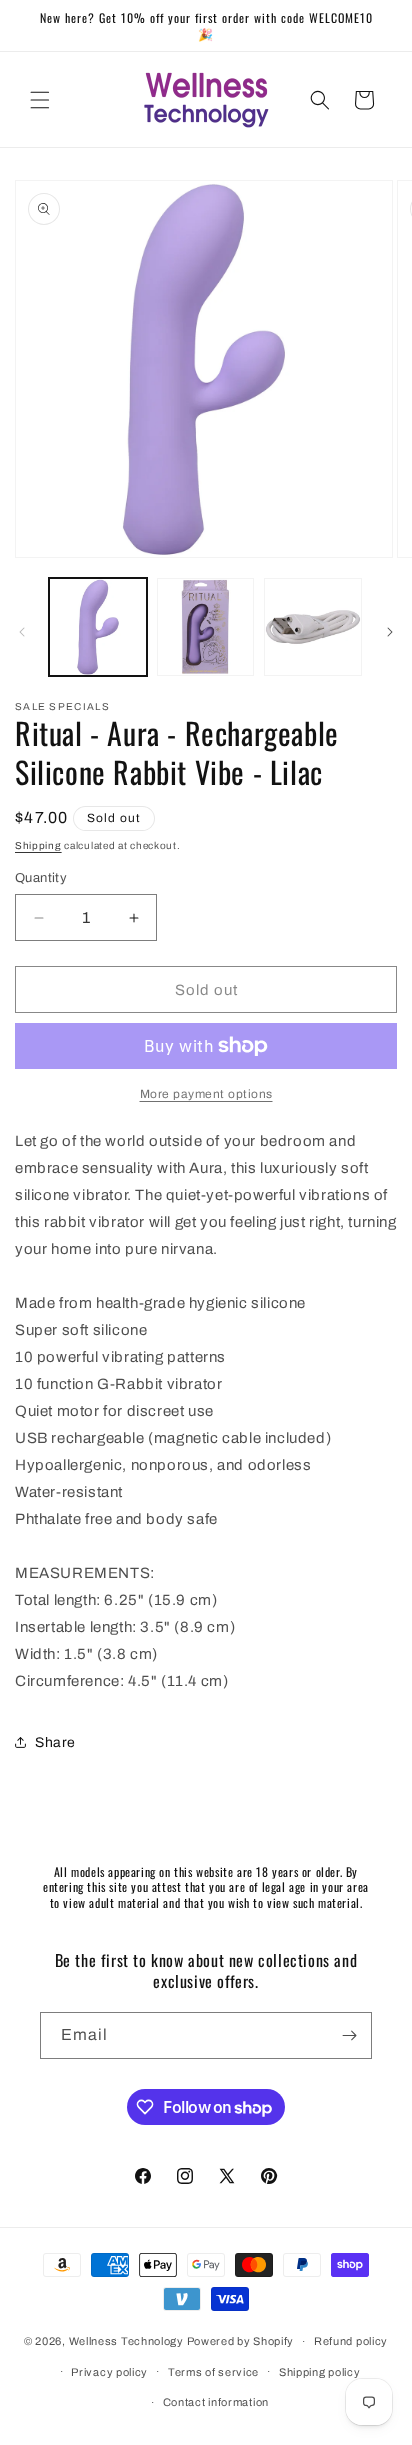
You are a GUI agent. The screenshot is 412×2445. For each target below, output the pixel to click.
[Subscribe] (349, 2035)
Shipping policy (320, 2372)
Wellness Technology (126, 2341)
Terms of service (213, 2372)
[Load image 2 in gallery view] (206, 627)
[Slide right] (390, 632)
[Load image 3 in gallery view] (313, 627)
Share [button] (55, 1742)
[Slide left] (22, 632)
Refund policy (351, 2341)
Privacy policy (109, 2372)
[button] (40, 100)
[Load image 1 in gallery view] (98, 627)
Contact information (216, 2402)
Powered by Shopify (241, 2341)
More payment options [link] (206, 1094)
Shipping (38, 845)
